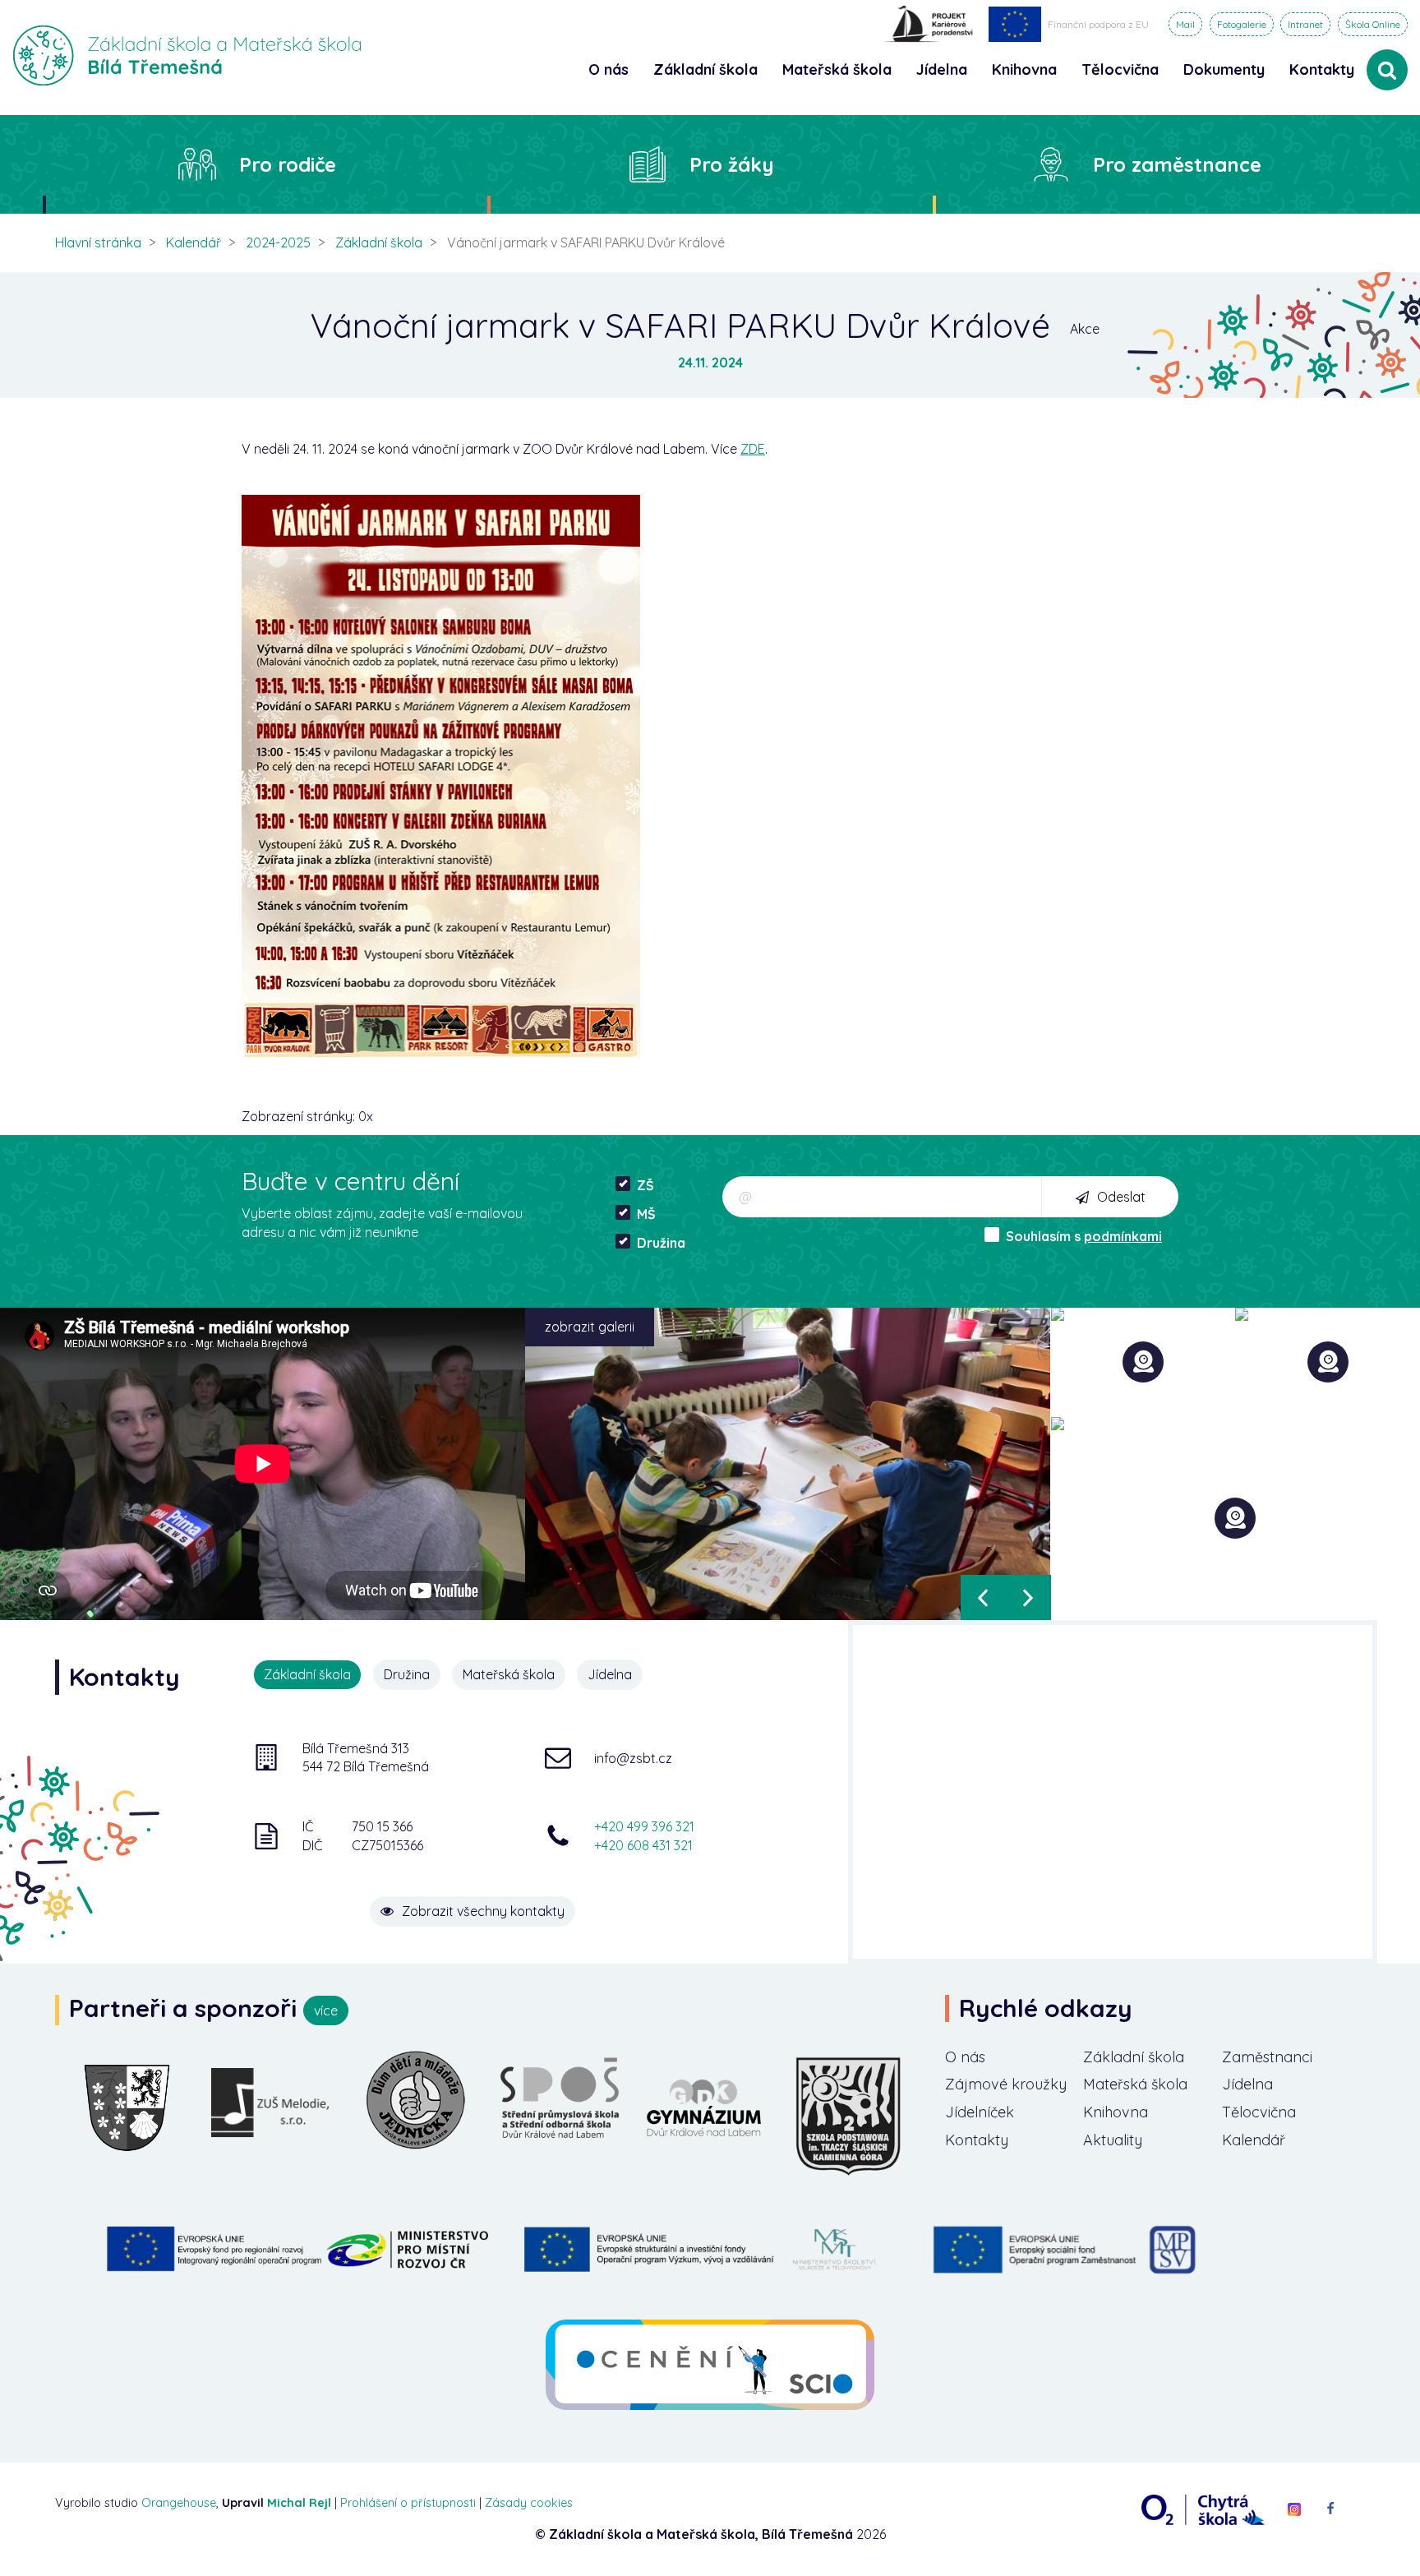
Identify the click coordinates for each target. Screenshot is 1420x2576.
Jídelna (1247, 2084)
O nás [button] (609, 69)
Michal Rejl (299, 2503)
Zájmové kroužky (1006, 2084)
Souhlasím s (1084, 1236)
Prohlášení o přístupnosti (408, 2503)
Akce (1085, 329)
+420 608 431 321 (643, 1845)
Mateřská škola (1135, 2084)
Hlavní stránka (98, 242)
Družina (661, 1243)
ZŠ (645, 1185)
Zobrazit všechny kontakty (483, 1911)
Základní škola (379, 242)
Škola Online (1373, 24)
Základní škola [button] (705, 69)
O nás (965, 2057)
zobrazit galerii (590, 1327)
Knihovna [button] (1024, 69)
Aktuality (1113, 2140)
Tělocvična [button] (1120, 69)
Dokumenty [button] (1224, 69)
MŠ (646, 1214)
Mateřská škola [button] (837, 69)
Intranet (1305, 24)
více (326, 2010)
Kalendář (194, 242)
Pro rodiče (288, 164)
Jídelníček (980, 2112)
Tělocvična (1259, 2112)
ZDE (753, 449)
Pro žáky (732, 164)
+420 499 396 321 (644, 1826)
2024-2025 (278, 242)
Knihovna (1116, 2112)
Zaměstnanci (1267, 2057)
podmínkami (1123, 1236)
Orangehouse (179, 2503)
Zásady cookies (529, 2503)
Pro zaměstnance (1177, 164)
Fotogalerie (1242, 24)
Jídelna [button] (942, 69)
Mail (1185, 24)
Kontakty (1322, 69)
